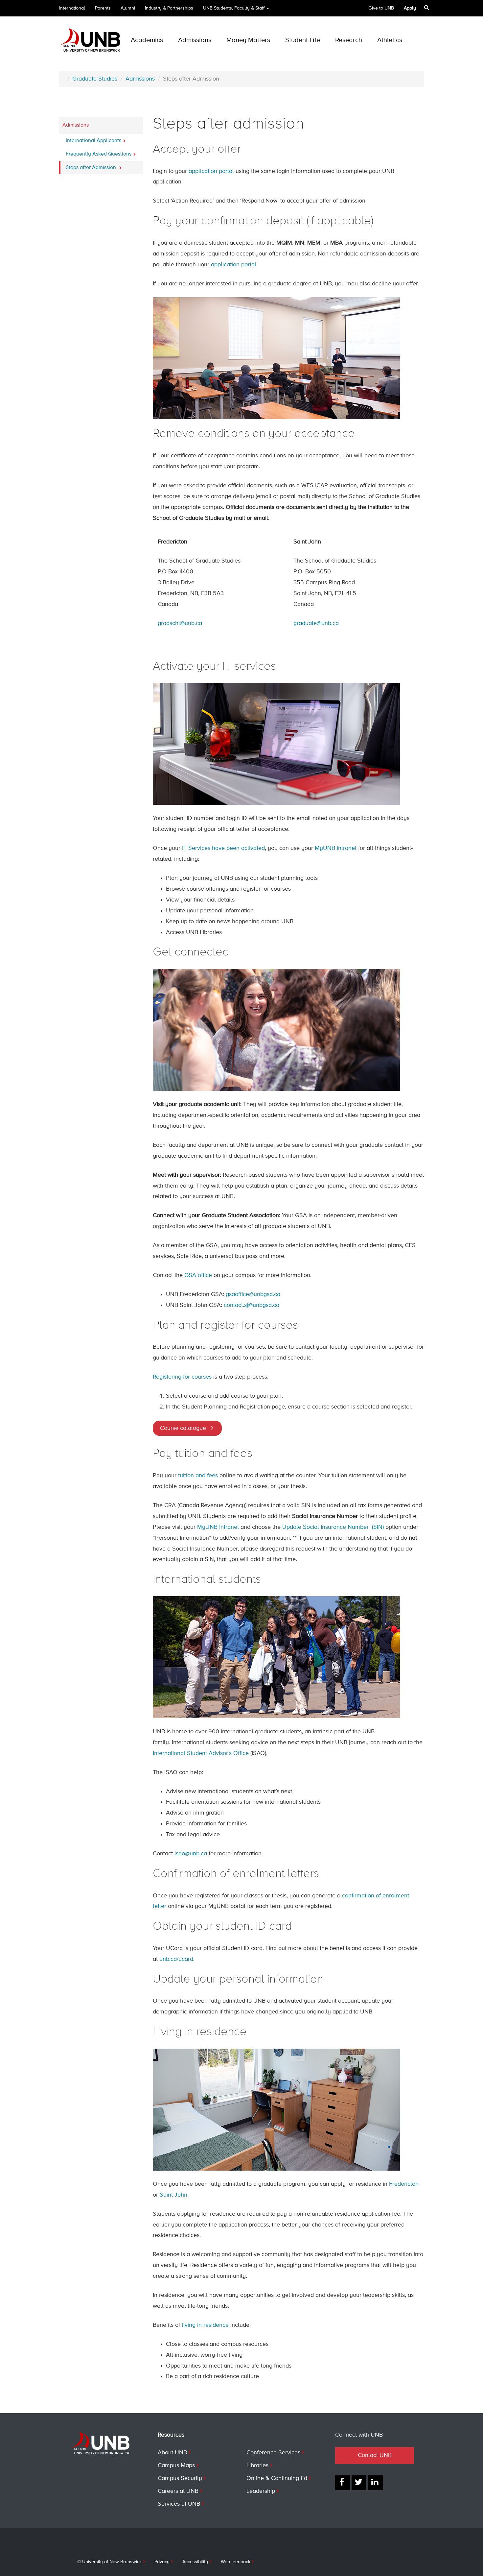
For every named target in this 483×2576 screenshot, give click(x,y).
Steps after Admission (92, 168)
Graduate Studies (95, 79)
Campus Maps (176, 2466)
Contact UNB (375, 2455)
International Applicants (93, 141)
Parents (103, 8)
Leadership (261, 2491)
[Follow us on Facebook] (343, 2483)
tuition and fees (198, 1476)
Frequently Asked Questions (99, 154)
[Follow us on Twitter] (359, 2483)
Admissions (195, 40)
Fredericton (404, 2184)
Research (349, 40)
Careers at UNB (178, 2491)
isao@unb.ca (191, 1854)
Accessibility (195, 2562)
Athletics (390, 40)
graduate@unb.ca (316, 623)
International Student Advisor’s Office (201, 1753)
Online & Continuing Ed (277, 2478)
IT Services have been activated (223, 848)
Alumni (128, 8)
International (72, 8)
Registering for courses (182, 1377)
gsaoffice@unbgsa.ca (253, 1294)
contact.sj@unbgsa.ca (252, 1305)
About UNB (172, 2453)
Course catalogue (183, 1428)
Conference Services (273, 2453)
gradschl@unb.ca (180, 623)
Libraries (257, 2466)
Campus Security (180, 2478)
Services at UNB (179, 2504)
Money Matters (248, 40)
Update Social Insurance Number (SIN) (333, 1527)
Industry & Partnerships (169, 8)
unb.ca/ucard (176, 1959)
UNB (234, 8)
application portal (211, 171)
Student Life (303, 40)
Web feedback (236, 2562)
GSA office (198, 1275)
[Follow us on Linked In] (375, 2483)
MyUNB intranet (336, 848)
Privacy (162, 2562)
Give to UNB (381, 8)
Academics (147, 40)
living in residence (205, 2325)
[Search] (427, 8)
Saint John (173, 2195)
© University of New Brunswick (109, 2562)
